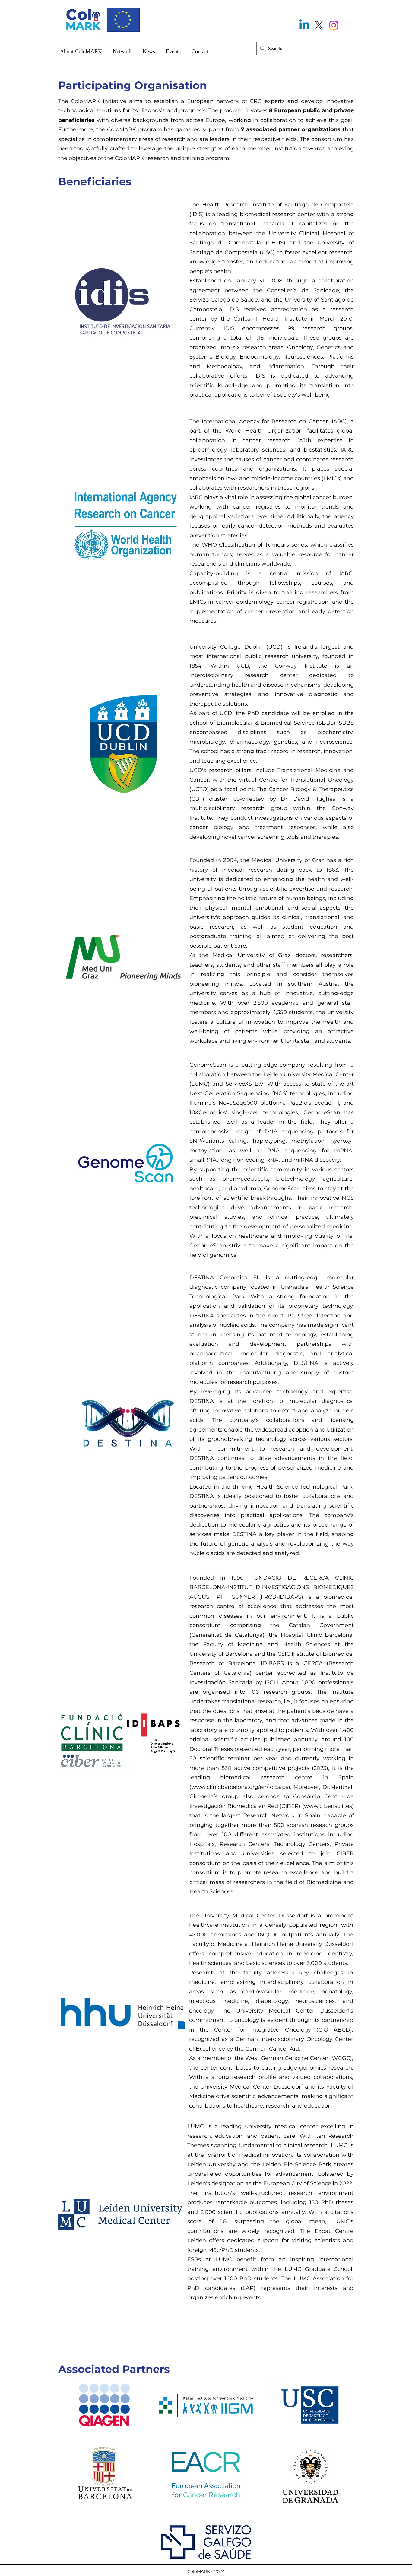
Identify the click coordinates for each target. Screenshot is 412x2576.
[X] (319, 25)
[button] (81, 49)
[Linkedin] (304, 25)
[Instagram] (334, 25)
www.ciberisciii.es (328, 1806)
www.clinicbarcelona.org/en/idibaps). (241, 1787)
